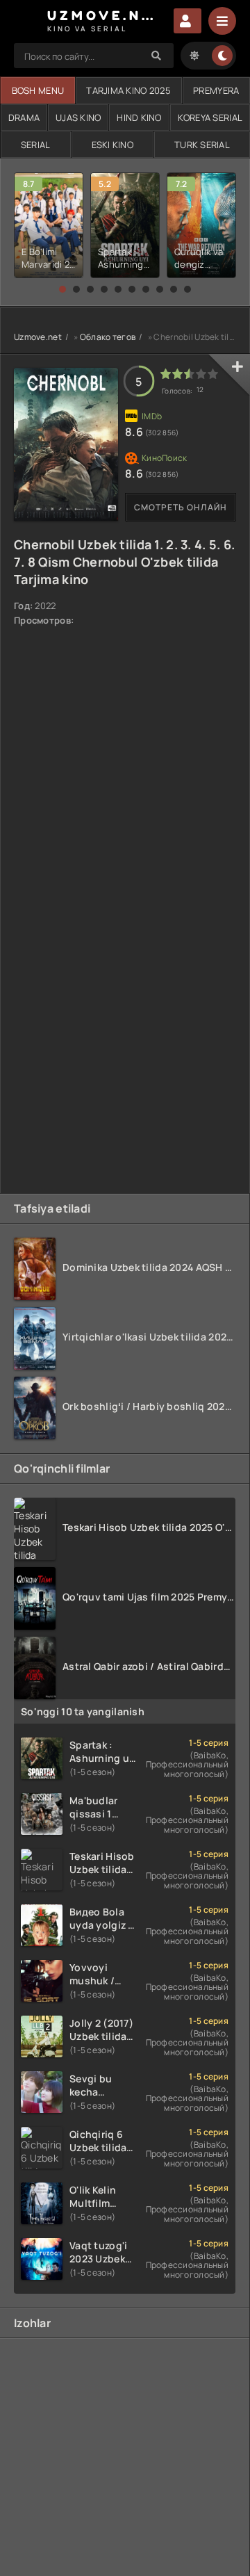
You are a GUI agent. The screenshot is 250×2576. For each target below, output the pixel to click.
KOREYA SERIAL (210, 118)
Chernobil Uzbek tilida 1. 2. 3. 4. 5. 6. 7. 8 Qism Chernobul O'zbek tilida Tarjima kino (124, 562)
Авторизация (187, 21)
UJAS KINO (78, 118)
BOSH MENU (38, 90)
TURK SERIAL (202, 145)
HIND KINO (139, 118)
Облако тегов (108, 337)
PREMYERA (216, 90)
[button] (62, 289)
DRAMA (24, 118)
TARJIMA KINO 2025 (128, 90)
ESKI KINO (113, 145)
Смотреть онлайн (181, 507)
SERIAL (36, 145)
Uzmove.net (38, 337)
